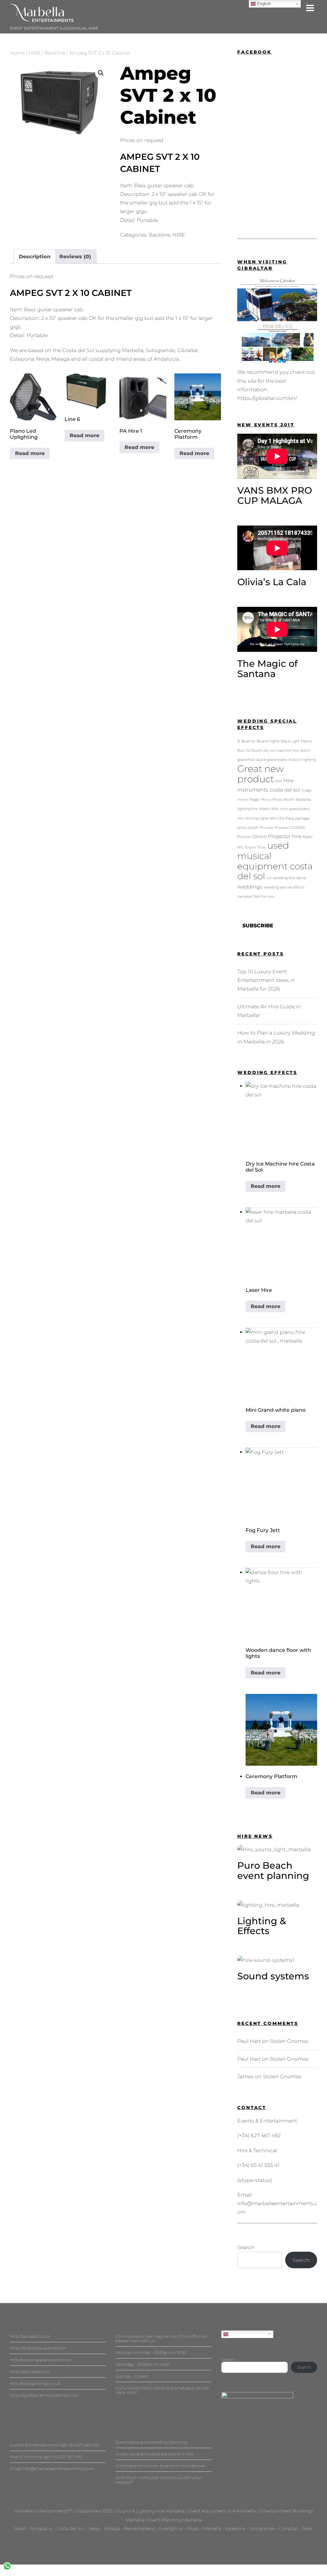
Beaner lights (268, 741)
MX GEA (277, 818)
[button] (101, 73)
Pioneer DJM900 (252, 837)
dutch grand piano (272, 760)
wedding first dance (289, 878)
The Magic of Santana (267, 669)
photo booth (248, 828)
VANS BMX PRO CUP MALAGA (275, 495)
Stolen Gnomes (289, 2041)
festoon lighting (302, 760)
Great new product (261, 774)
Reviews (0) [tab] (75, 257)
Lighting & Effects (262, 1926)
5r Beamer (246, 741)
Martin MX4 (269, 809)
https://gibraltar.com (30, 2372)
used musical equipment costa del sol (275, 861)
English (236, 2334)
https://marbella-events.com (38, 2348)
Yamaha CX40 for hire (256, 897)
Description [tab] (35, 257)
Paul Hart (249, 2041)
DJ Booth (254, 751)
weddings (250, 887)
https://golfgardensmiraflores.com (44, 2395)
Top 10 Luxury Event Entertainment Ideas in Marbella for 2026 (266, 980)
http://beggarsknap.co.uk (35, 2383)
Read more (30, 453)
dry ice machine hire (281, 751)
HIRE (35, 53)
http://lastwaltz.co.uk (30, 2336)
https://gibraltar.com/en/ (267, 398)
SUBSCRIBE (258, 926)
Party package (298, 818)
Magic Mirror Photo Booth (272, 800)
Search (246, 2247)
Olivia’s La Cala (272, 582)
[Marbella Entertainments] (42, 19)
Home (17, 53)
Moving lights (257, 818)
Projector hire (285, 836)
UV (269, 878)
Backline (55, 53)
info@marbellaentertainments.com (59, 2469)
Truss (262, 847)
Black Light (290, 741)
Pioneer (267, 828)
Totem (251, 847)
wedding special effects (284, 887)
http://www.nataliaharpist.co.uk (41, 2360)
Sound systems (273, 1976)
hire (279, 781)
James (245, 2076)
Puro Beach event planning (273, 1870)
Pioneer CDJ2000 (290, 828)
